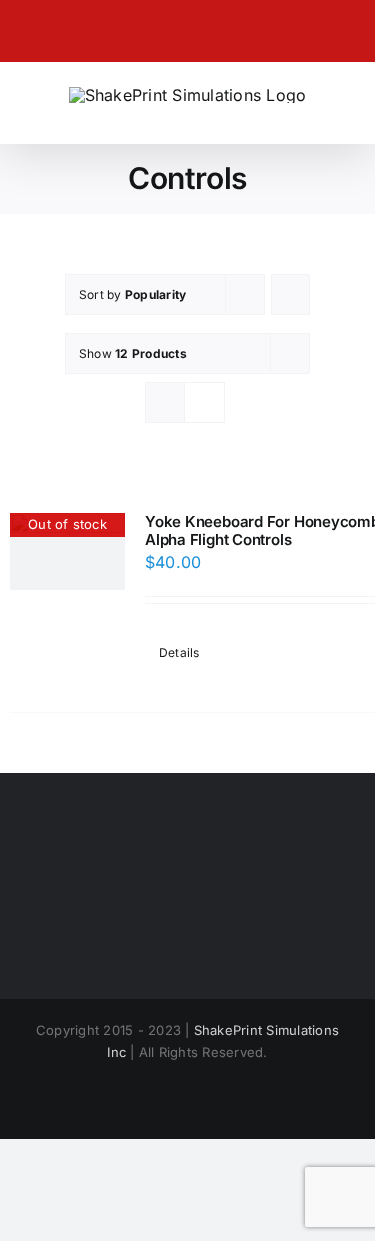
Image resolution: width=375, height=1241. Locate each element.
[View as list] (204, 402)
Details (179, 652)
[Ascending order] (290, 294)
